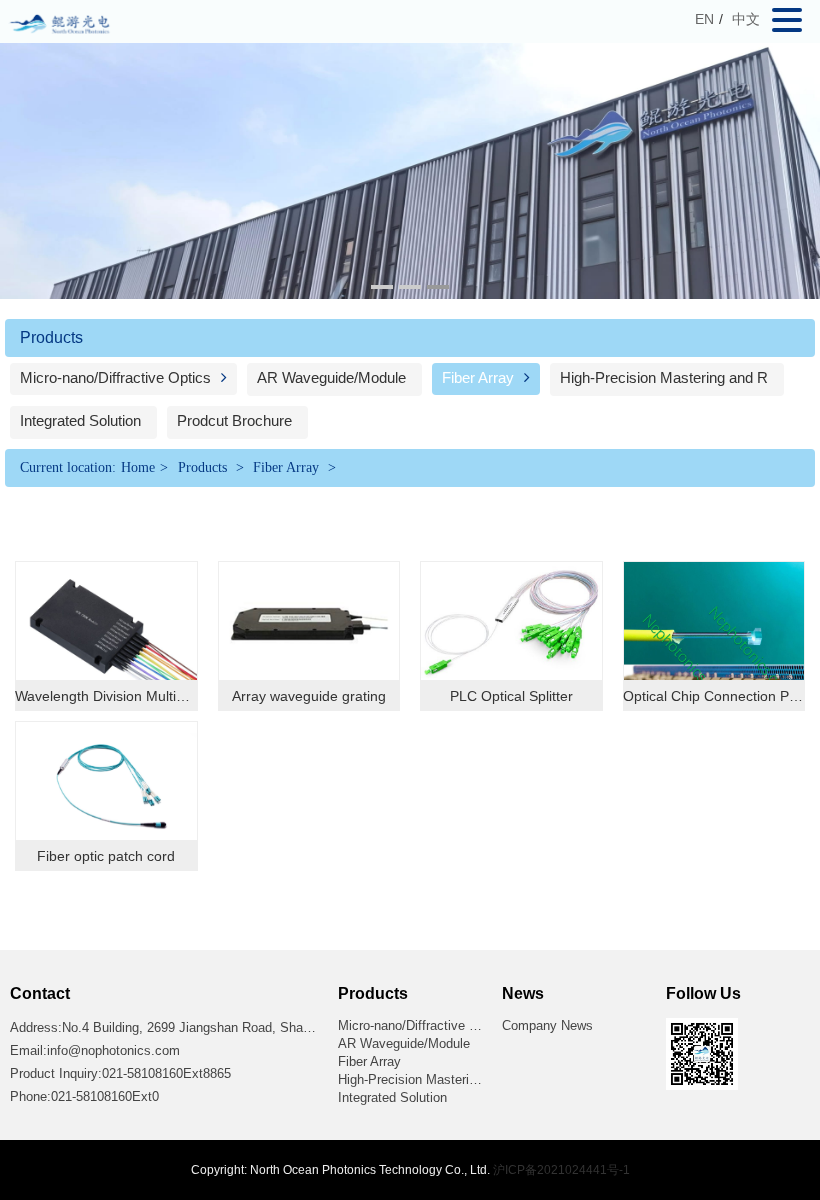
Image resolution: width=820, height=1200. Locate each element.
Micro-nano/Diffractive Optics (117, 377)
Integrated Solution (80, 420)
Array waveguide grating (309, 696)
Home (138, 467)
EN (704, 19)
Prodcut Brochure (234, 420)
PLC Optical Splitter (511, 696)
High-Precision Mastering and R (664, 377)
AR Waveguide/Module (331, 377)
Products (202, 467)
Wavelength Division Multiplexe (112, 696)
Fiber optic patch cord (106, 856)
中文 (746, 19)
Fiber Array (480, 377)
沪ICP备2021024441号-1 (561, 1170)
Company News (547, 1025)
